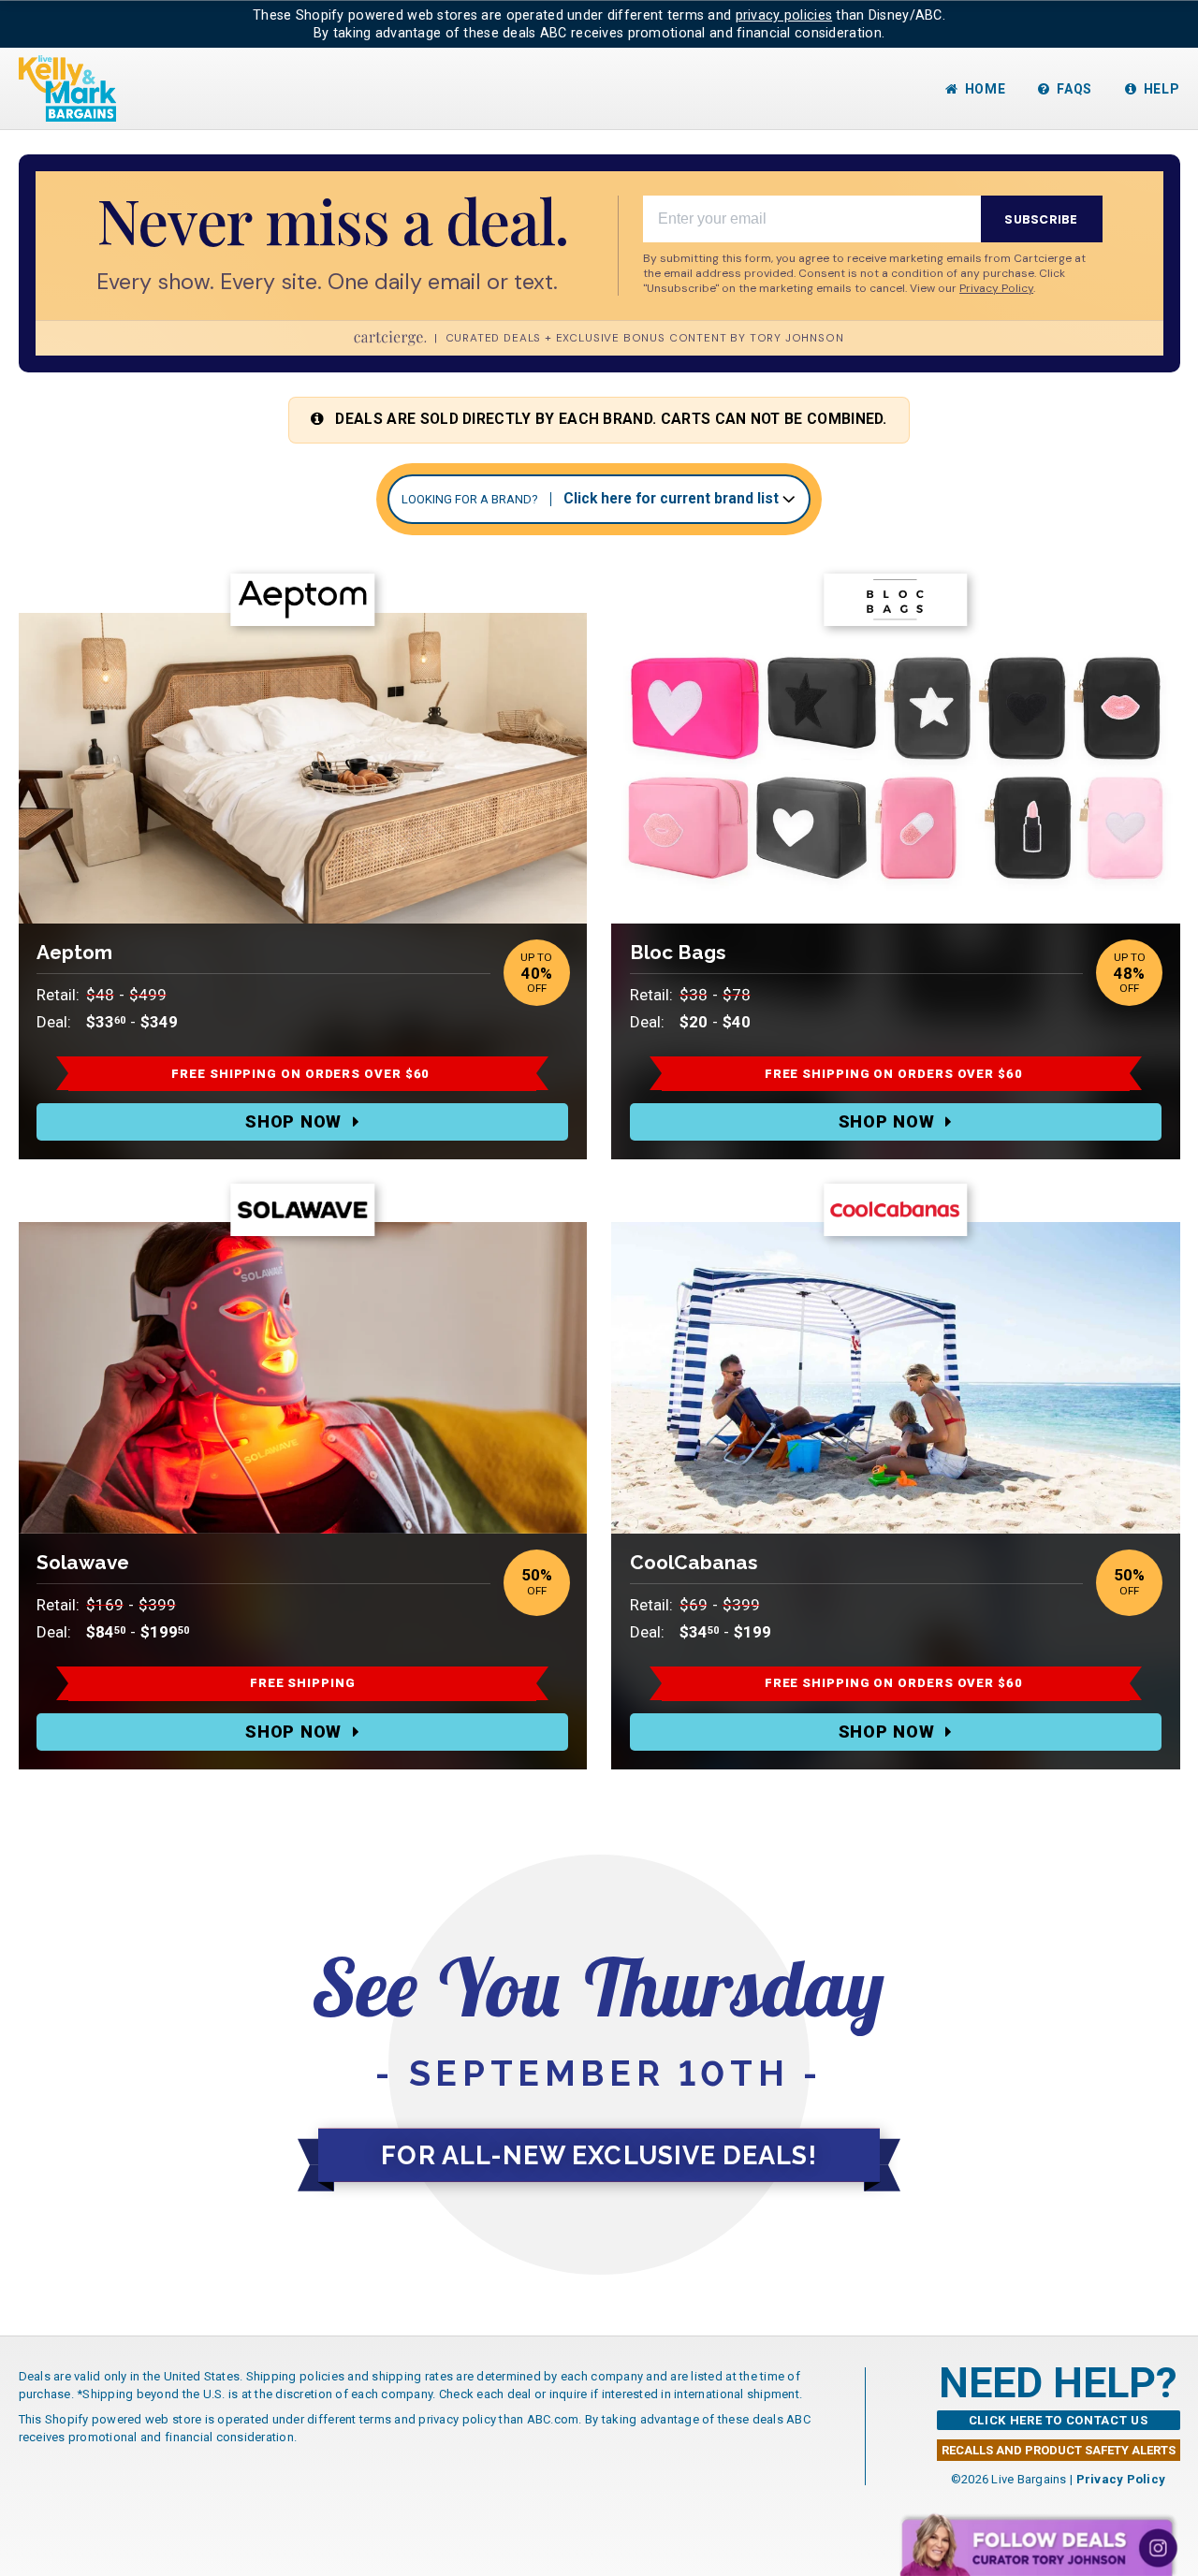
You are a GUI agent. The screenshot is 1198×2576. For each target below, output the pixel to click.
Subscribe (1041, 219)
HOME (986, 89)
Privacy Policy (1121, 2479)
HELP (1162, 89)
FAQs (1074, 89)
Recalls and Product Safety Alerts (1059, 2450)
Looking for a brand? (470, 499)
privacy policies (784, 15)
